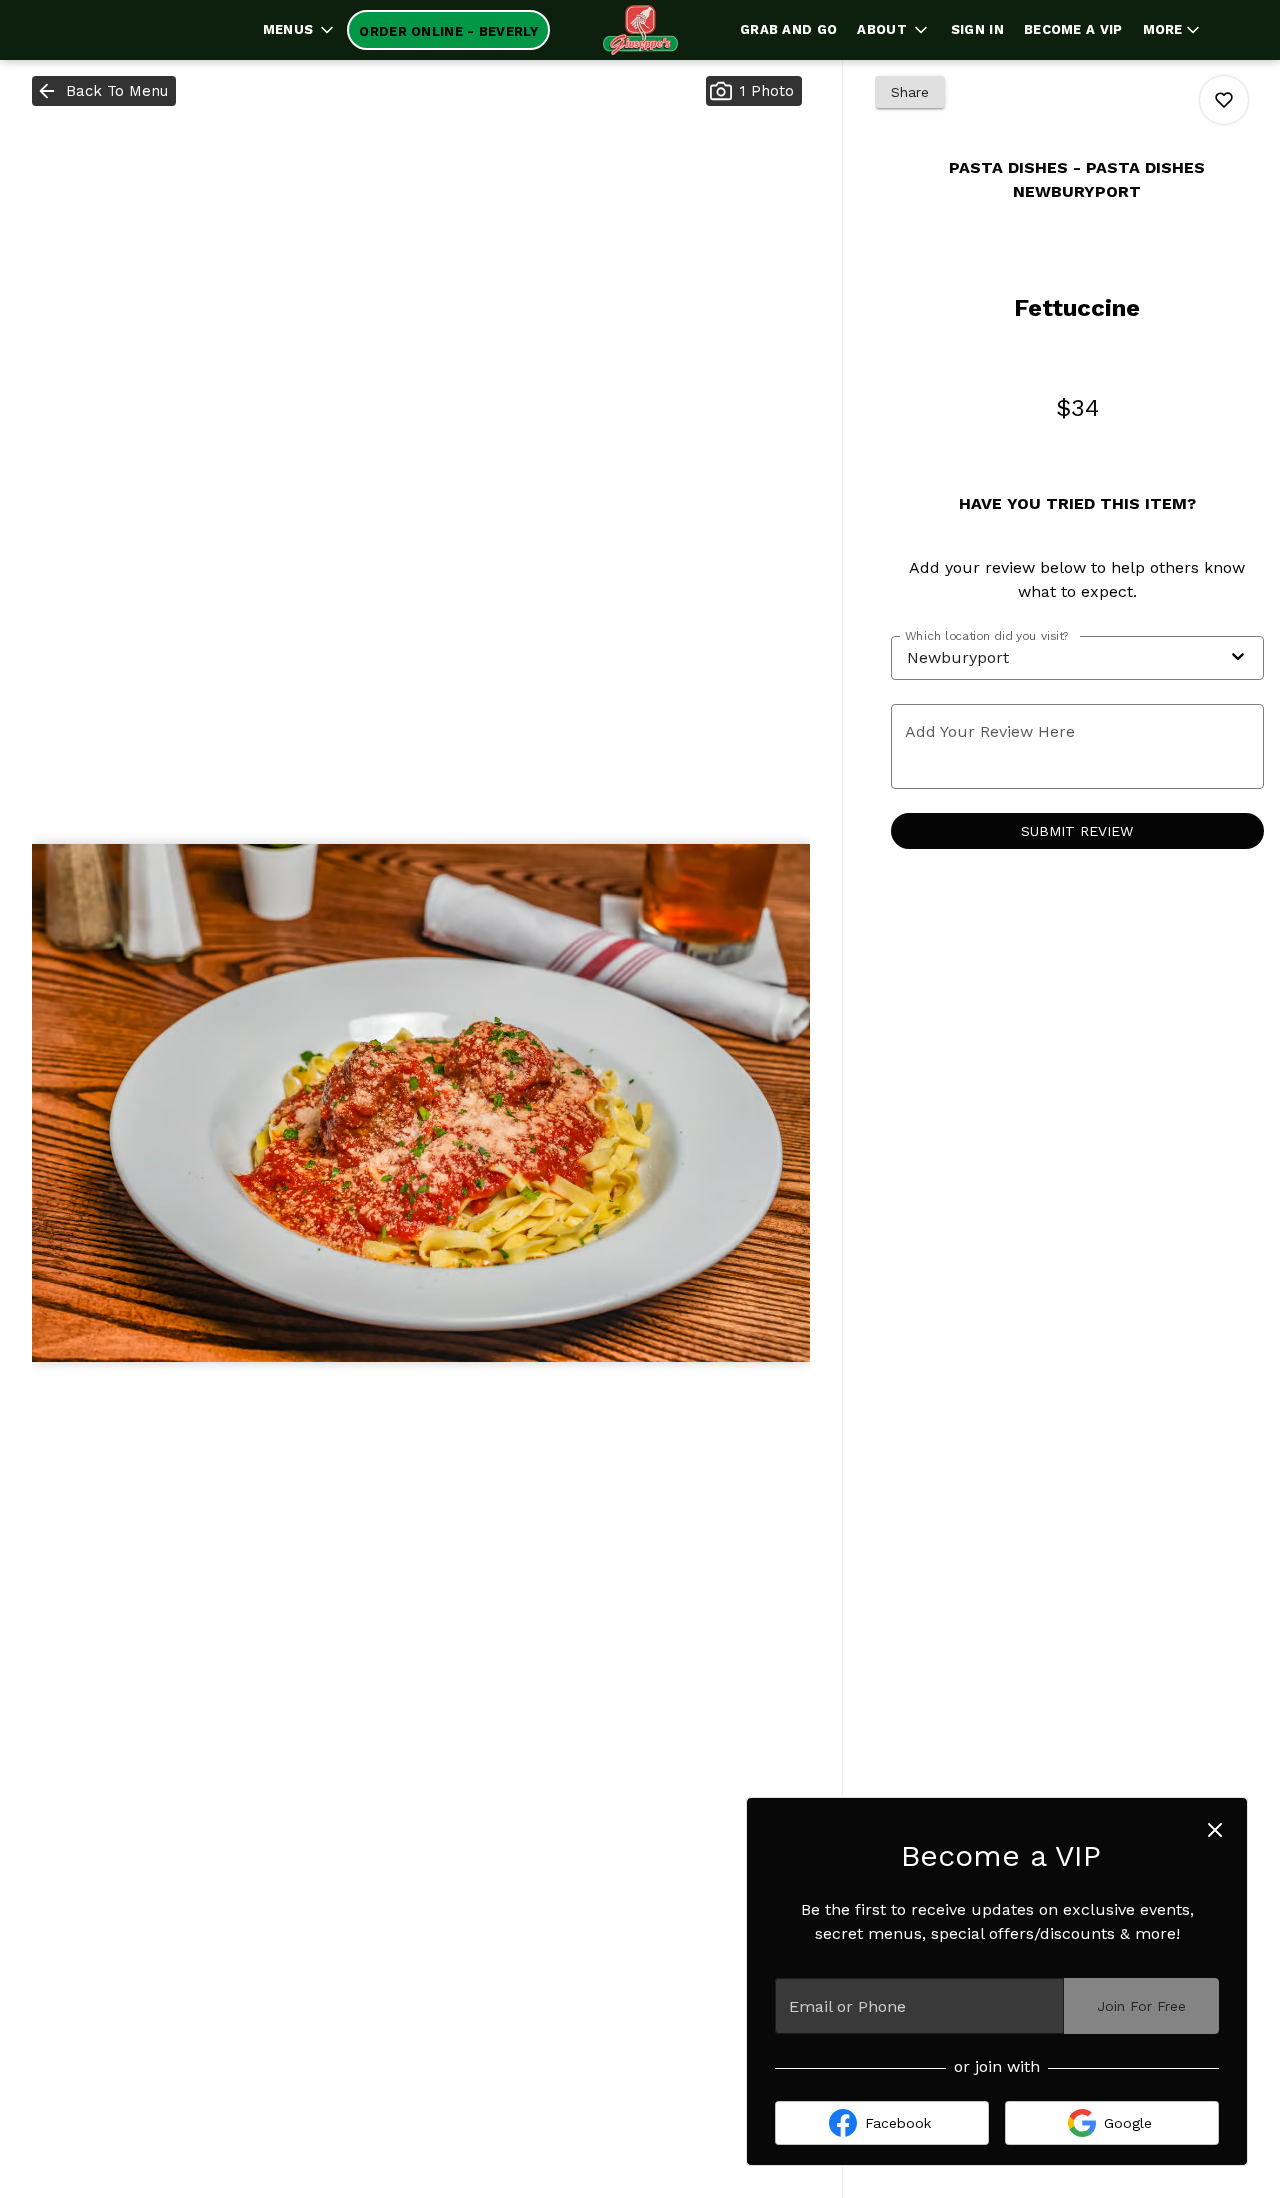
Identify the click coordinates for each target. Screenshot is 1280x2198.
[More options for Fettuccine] (1224, 100)
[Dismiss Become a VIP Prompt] (1215, 1830)
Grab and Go (788, 29)
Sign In (977, 29)
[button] (300, 30)
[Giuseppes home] (640, 30)
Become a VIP (1073, 29)
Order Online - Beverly (448, 31)
